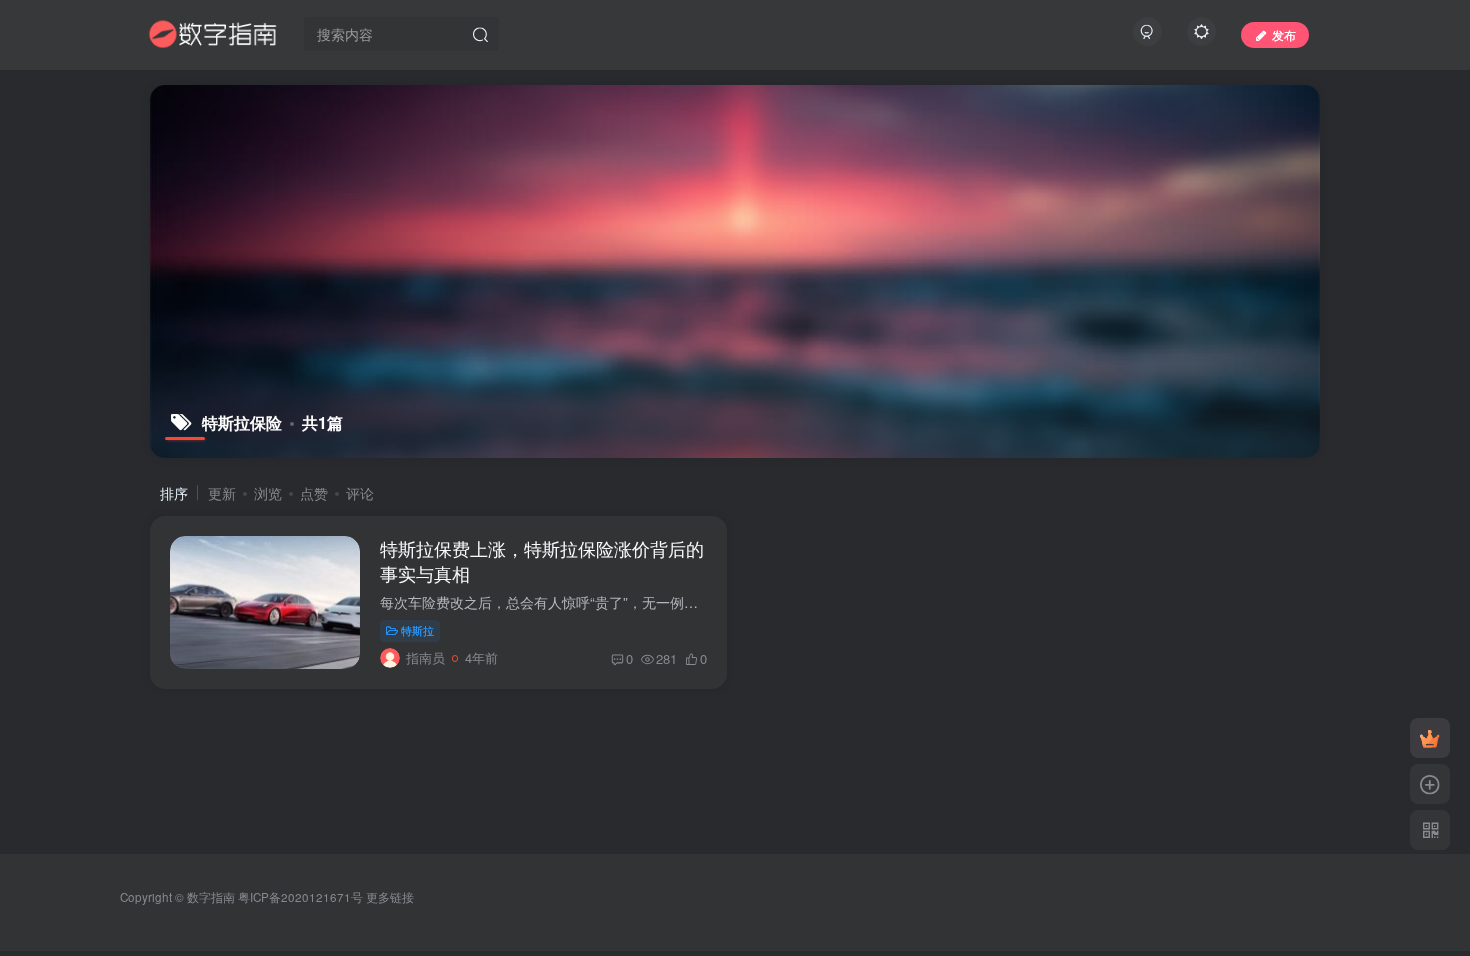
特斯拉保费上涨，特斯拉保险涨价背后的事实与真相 (542, 560)
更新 (222, 493)
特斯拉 (417, 630)
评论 (360, 493)
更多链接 (390, 897)
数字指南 (211, 897)
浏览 (268, 493)
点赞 (314, 493)
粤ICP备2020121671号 (300, 897)
